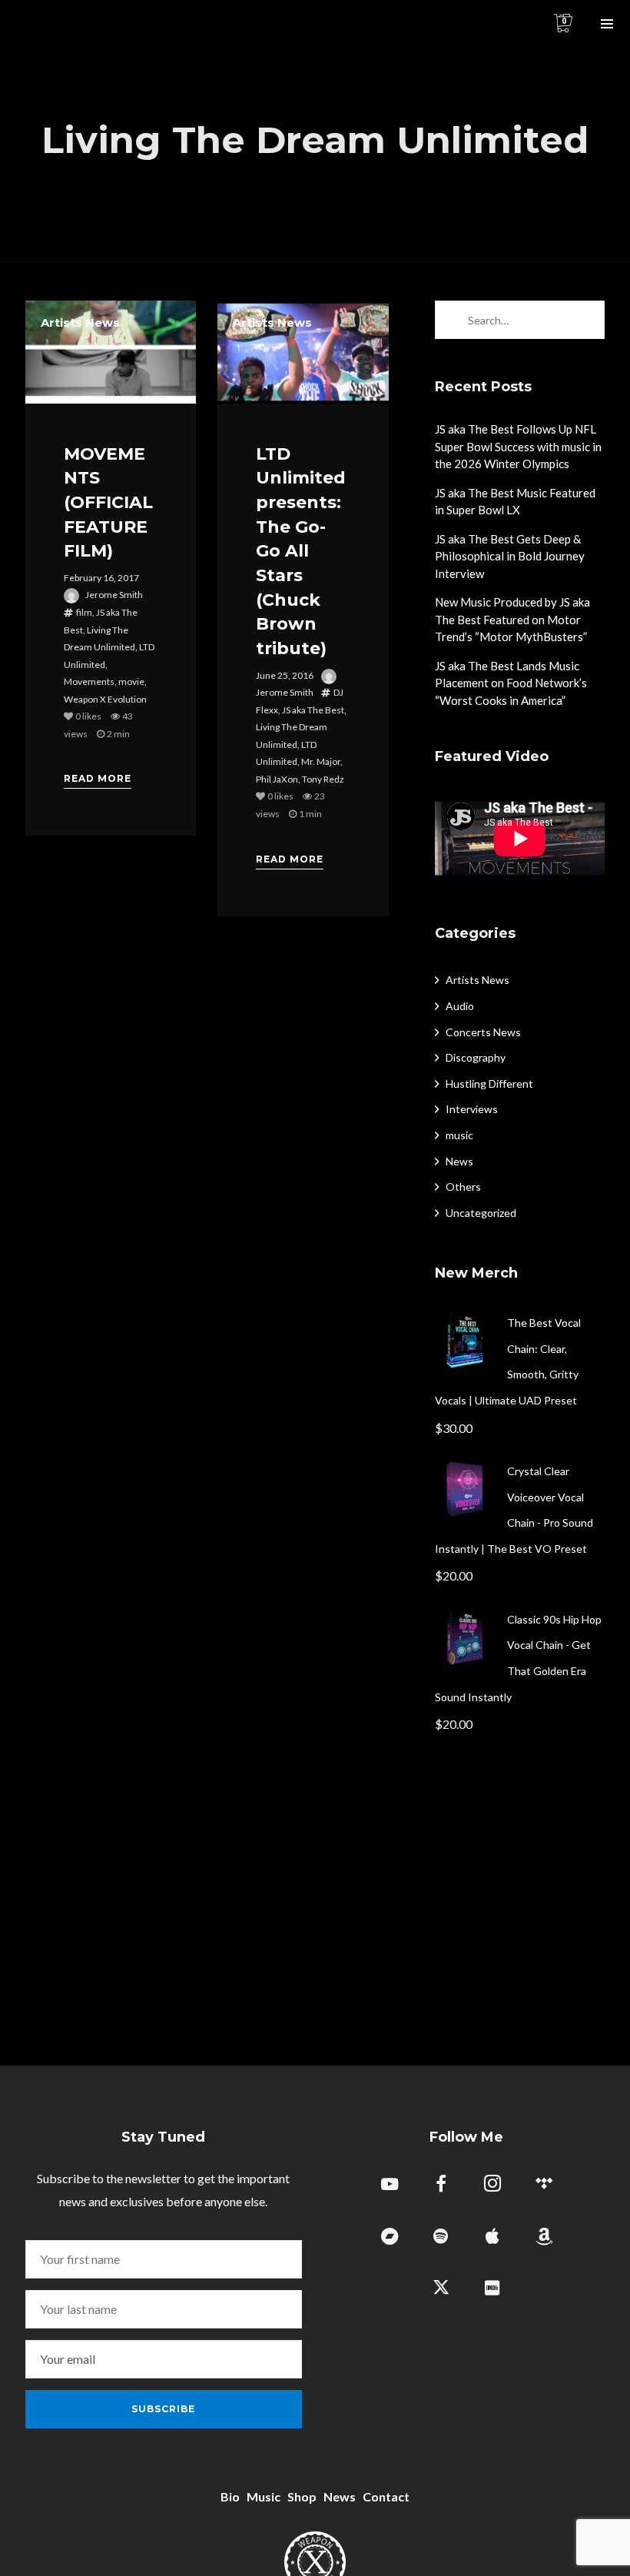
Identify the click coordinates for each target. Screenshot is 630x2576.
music (459, 1135)
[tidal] (544, 2186)
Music (264, 2496)
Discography (476, 1057)
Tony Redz (323, 779)
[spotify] (441, 2237)
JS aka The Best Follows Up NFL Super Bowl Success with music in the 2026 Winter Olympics (518, 446)
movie (131, 681)
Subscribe (163, 2409)
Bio (230, 2496)
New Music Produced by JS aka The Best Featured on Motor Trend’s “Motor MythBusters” (512, 619)
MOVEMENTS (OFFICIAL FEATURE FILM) (108, 503)
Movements (89, 681)
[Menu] (607, 23)
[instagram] (493, 2186)
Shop (302, 2496)
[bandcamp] (389, 2237)
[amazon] (544, 2237)
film (84, 612)
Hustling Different (489, 1084)
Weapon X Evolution (105, 699)
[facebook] (441, 2186)
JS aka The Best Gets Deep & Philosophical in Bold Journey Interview (510, 556)
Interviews (472, 1109)
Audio (460, 1006)
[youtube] (390, 2193)
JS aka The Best (313, 710)
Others (463, 1187)
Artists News (80, 322)
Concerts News (483, 1032)
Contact (386, 2496)
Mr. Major (321, 761)
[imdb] (493, 2289)
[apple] (493, 2237)
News (459, 1161)
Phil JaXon (277, 779)
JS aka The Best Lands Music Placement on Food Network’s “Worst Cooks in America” (511, 683)
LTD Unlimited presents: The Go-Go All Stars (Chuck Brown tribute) (301, 551)
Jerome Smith (114, 595)
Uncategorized (481, 1213)
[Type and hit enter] (588, 320)
